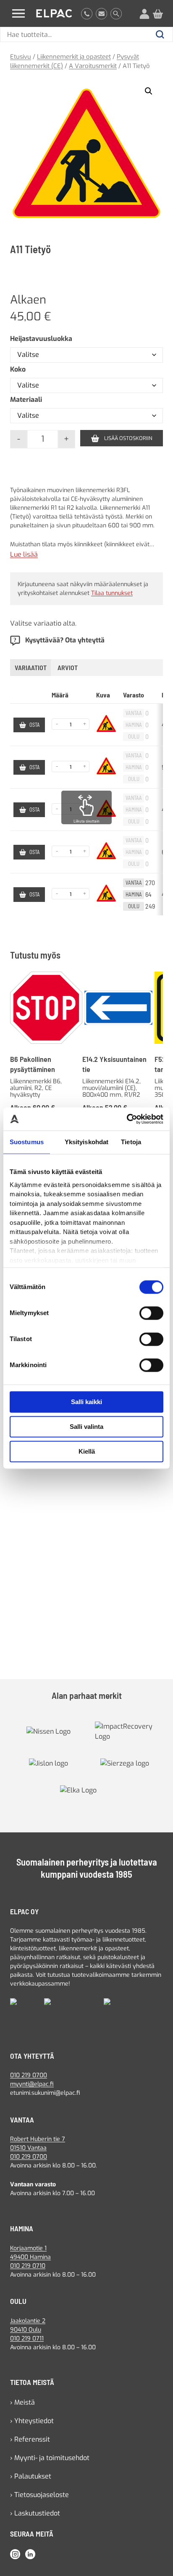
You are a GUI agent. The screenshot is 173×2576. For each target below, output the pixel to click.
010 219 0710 (28, 2266)
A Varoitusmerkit (93, 66)
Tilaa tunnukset (112, 593)
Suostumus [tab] (27, 1142)
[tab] (68, 668)
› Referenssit (30, 2439)
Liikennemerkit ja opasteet (74, 57)
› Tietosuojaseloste (39, 2495)
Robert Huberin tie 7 (38, 2139)
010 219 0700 (29, 2075)
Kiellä (87, 1451)
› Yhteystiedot (32, 2421)
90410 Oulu (26, 2330)
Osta (34, 725)
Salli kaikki (86, 1402)
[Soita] (87, 13)
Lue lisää (24, 555)
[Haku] (116, 13)
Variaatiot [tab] (31, 667)
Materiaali (26, 400)
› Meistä (22, 2402)
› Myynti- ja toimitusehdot (50, 2458)
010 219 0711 (27, 2339)
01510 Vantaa (28, 2148)
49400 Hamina (30, 2257)
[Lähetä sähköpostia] (101, 13)
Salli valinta (86, 1427)
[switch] (151, 1313)
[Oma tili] (144, 13)
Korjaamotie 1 (28, 2248)
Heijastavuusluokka (41, 339)
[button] (149, 91)
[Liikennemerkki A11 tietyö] (86, 153)
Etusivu (21, 57)
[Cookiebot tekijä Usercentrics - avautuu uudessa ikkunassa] (127, 1119)
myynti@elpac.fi (32, 2084)
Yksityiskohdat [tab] (86, 1142)
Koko (18, 369)
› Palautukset (31, 2476)
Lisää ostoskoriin (128, 438)
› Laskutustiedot (35, 2513)
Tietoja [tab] (131, 1142)
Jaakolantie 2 (28, 2321)
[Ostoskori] (158, 13)
